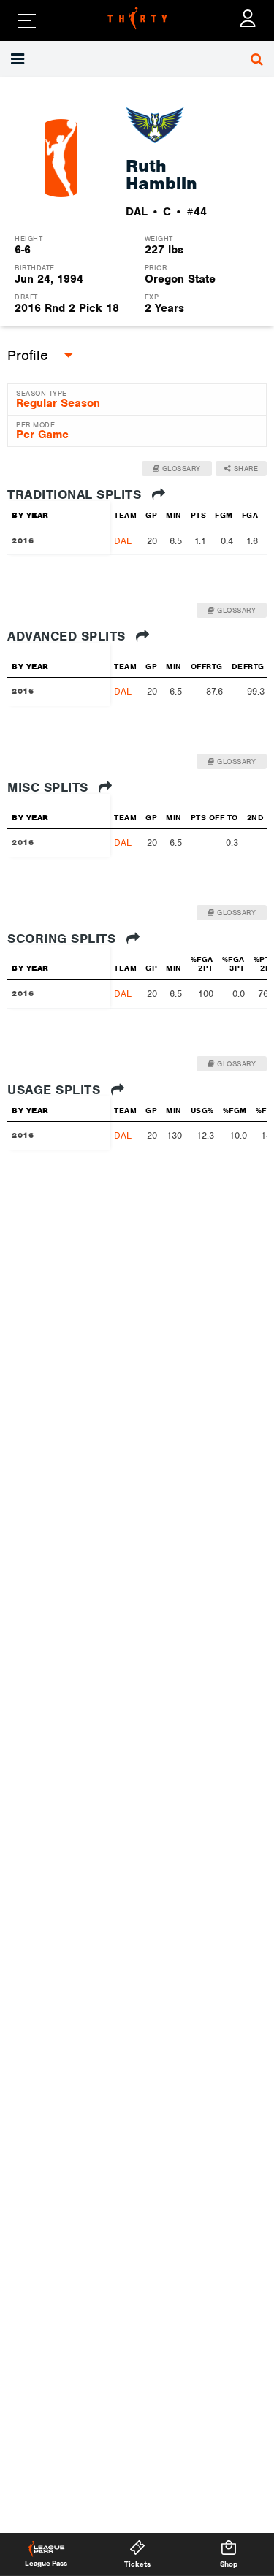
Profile (28, 355)
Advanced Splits (68, 636)
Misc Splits (50, 787)
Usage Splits (56, 1090)
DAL (123, 541)
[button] (19, 59)
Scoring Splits (64, 939)
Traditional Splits (76, 494)
